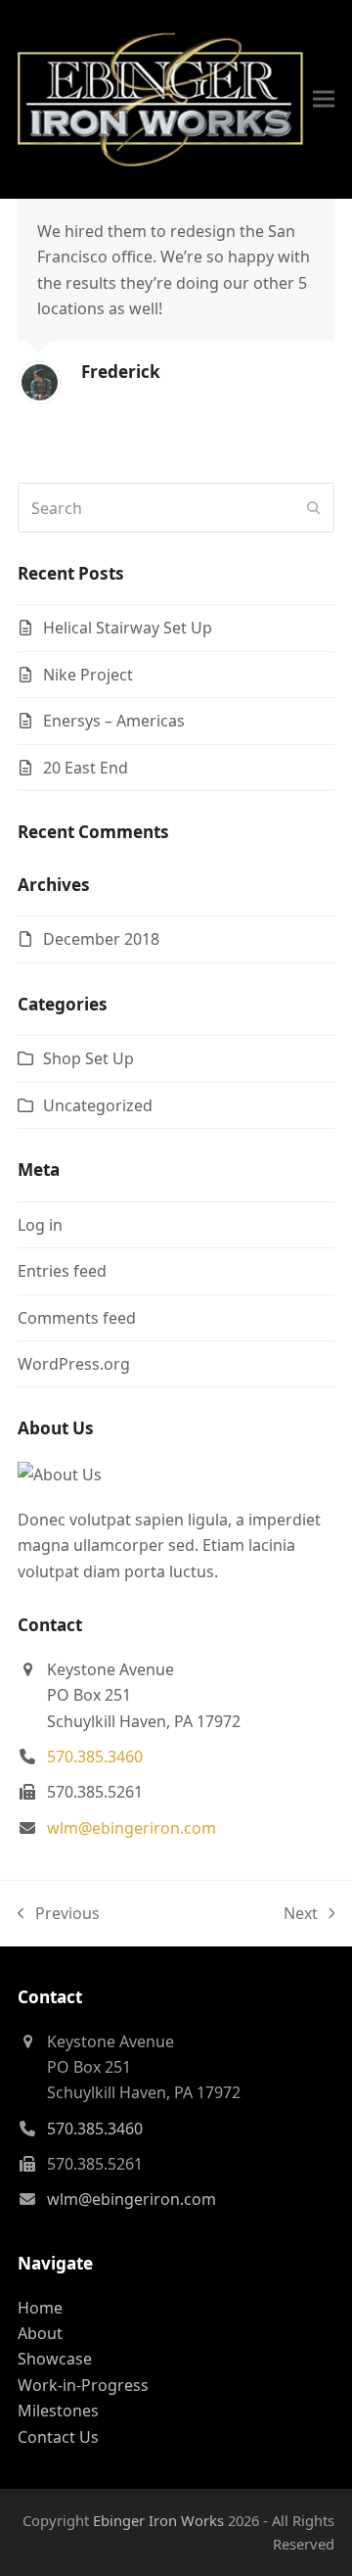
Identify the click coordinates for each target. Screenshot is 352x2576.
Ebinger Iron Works (158, 2520)
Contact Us (58, 2437)
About (40, 2333)
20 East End (86, 768)
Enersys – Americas (114, 721)
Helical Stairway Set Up (128, 628)
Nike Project (88, 675)
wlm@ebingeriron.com (132, 1828)
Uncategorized (98, 1105)
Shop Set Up (88, 1058)
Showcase (55, 2359)
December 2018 (101, 939)
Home (40, 2308)
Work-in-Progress (83, 2385)
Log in (40, 1225)
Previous (59, 1914)
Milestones (58, 2411)
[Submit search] (314, 508)
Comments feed (77, 1318)
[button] (324, 99)
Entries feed (62, 1271)
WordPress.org (74, 1364)
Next (302, 1914)
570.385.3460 (95, 1756)
